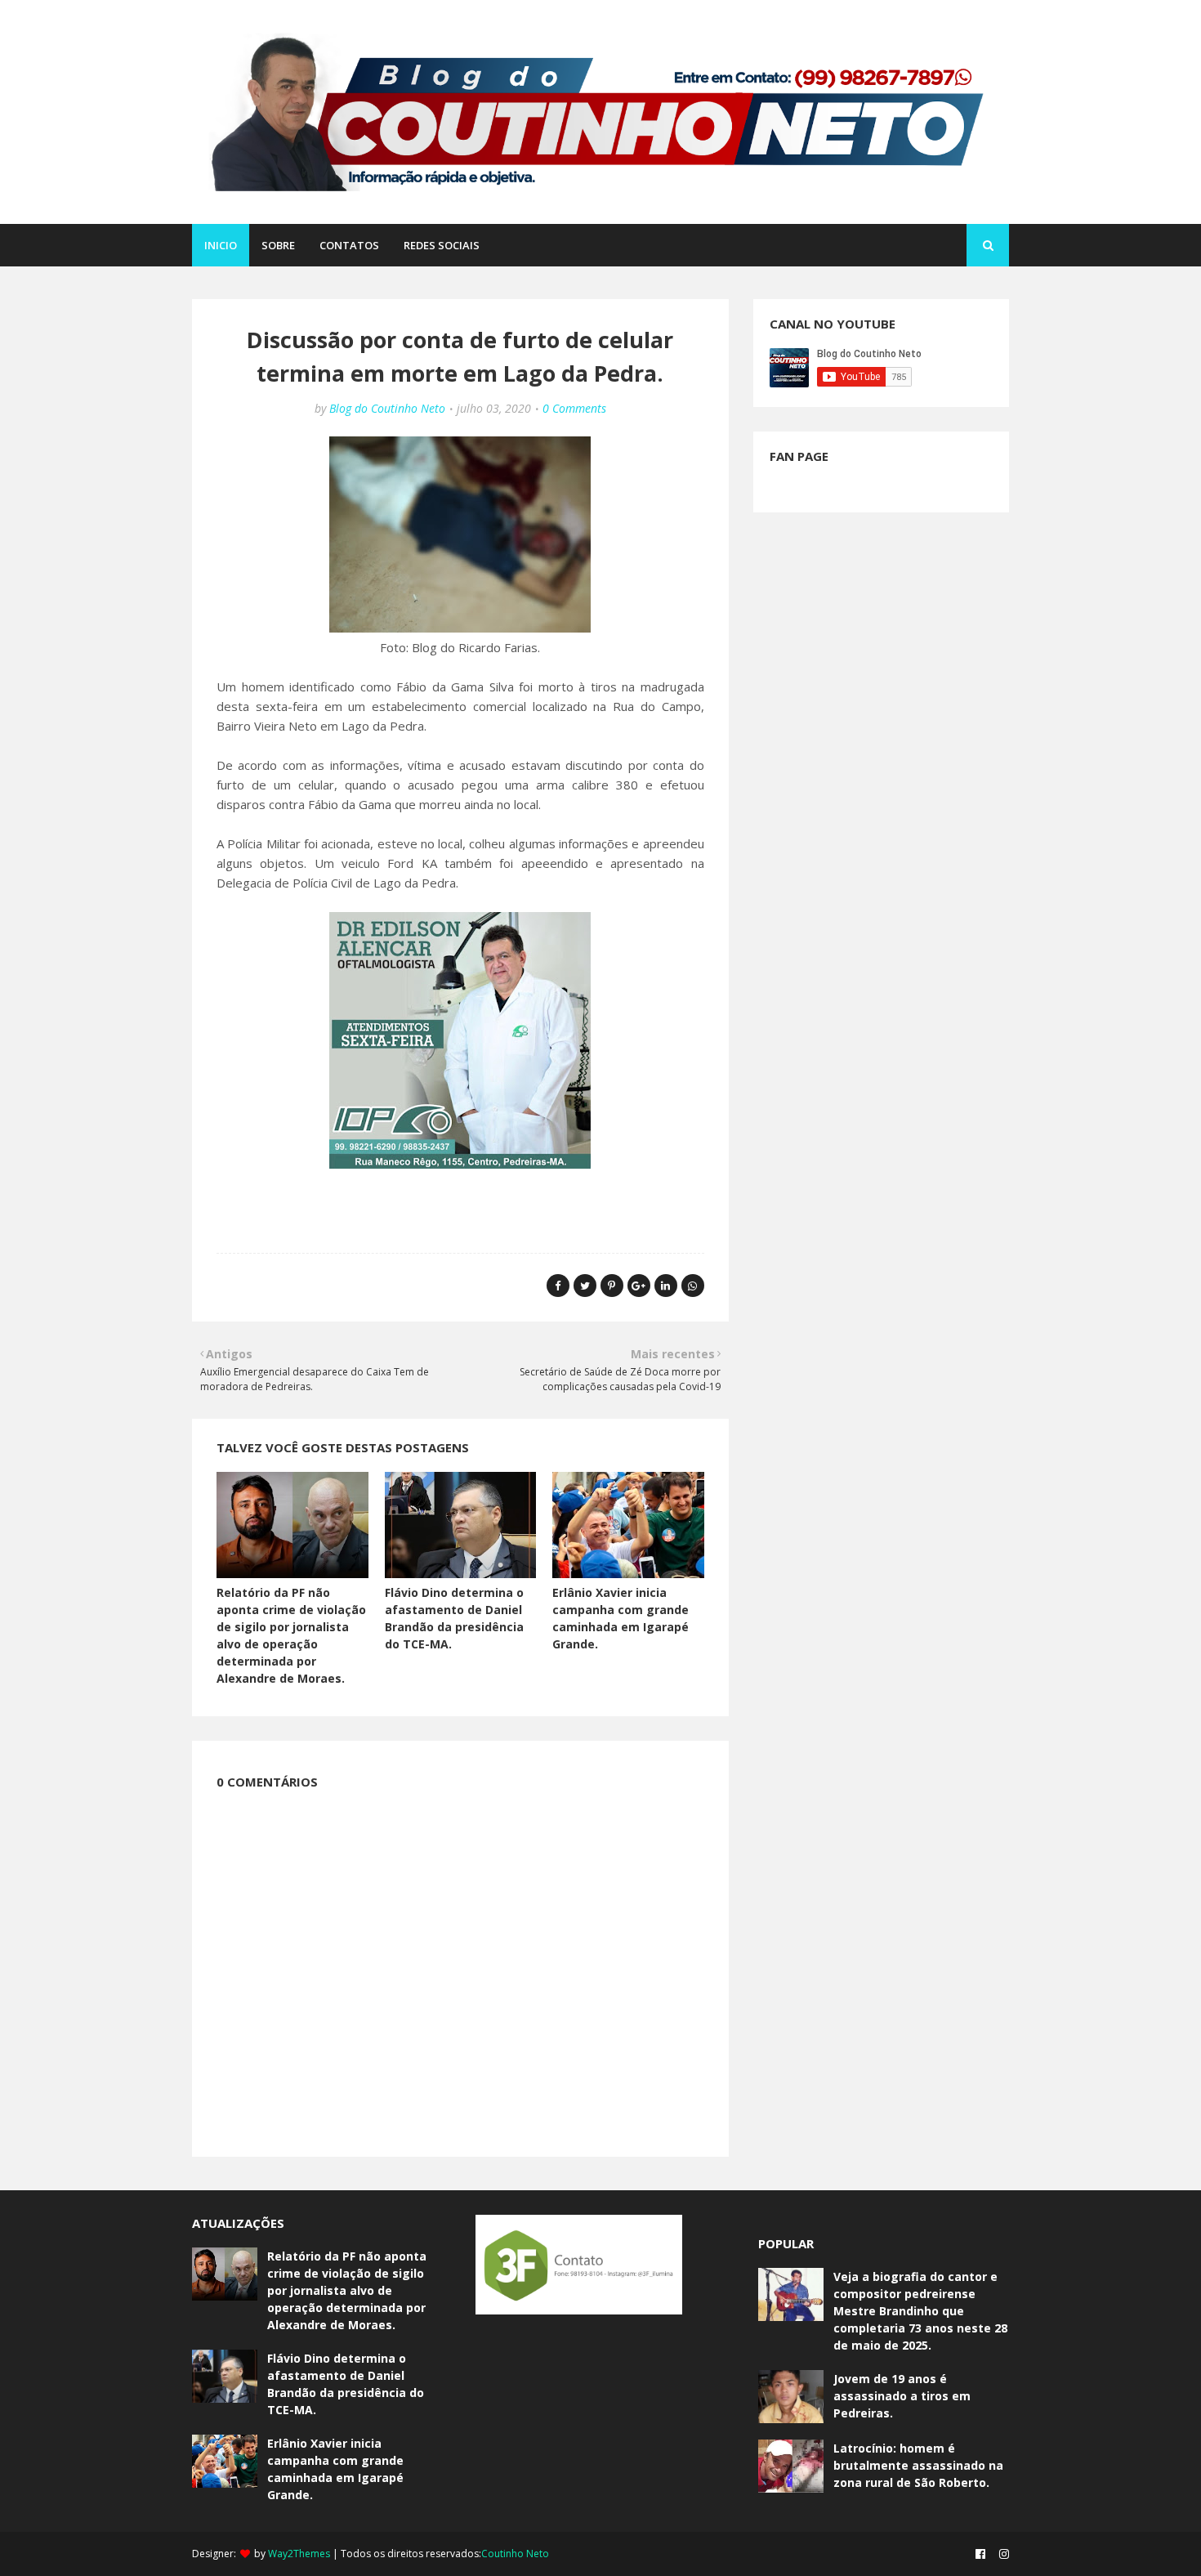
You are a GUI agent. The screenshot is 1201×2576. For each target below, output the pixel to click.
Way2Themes (299, 2554)
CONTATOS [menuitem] (349, 245)
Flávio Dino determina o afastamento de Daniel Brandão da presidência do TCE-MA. (346, 2384)
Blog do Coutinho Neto (387, 408)
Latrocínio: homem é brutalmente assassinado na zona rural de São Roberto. (918, 2465)
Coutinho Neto (515, 2554)
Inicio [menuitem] (221, 245)
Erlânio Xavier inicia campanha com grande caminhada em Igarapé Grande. (335, 2469)
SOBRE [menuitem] (278, 245)
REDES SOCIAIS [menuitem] (442, 245)
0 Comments (574, 408)
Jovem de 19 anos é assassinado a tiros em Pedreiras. (902, 2396)
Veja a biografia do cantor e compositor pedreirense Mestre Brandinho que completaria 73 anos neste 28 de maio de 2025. (920, 2311)
